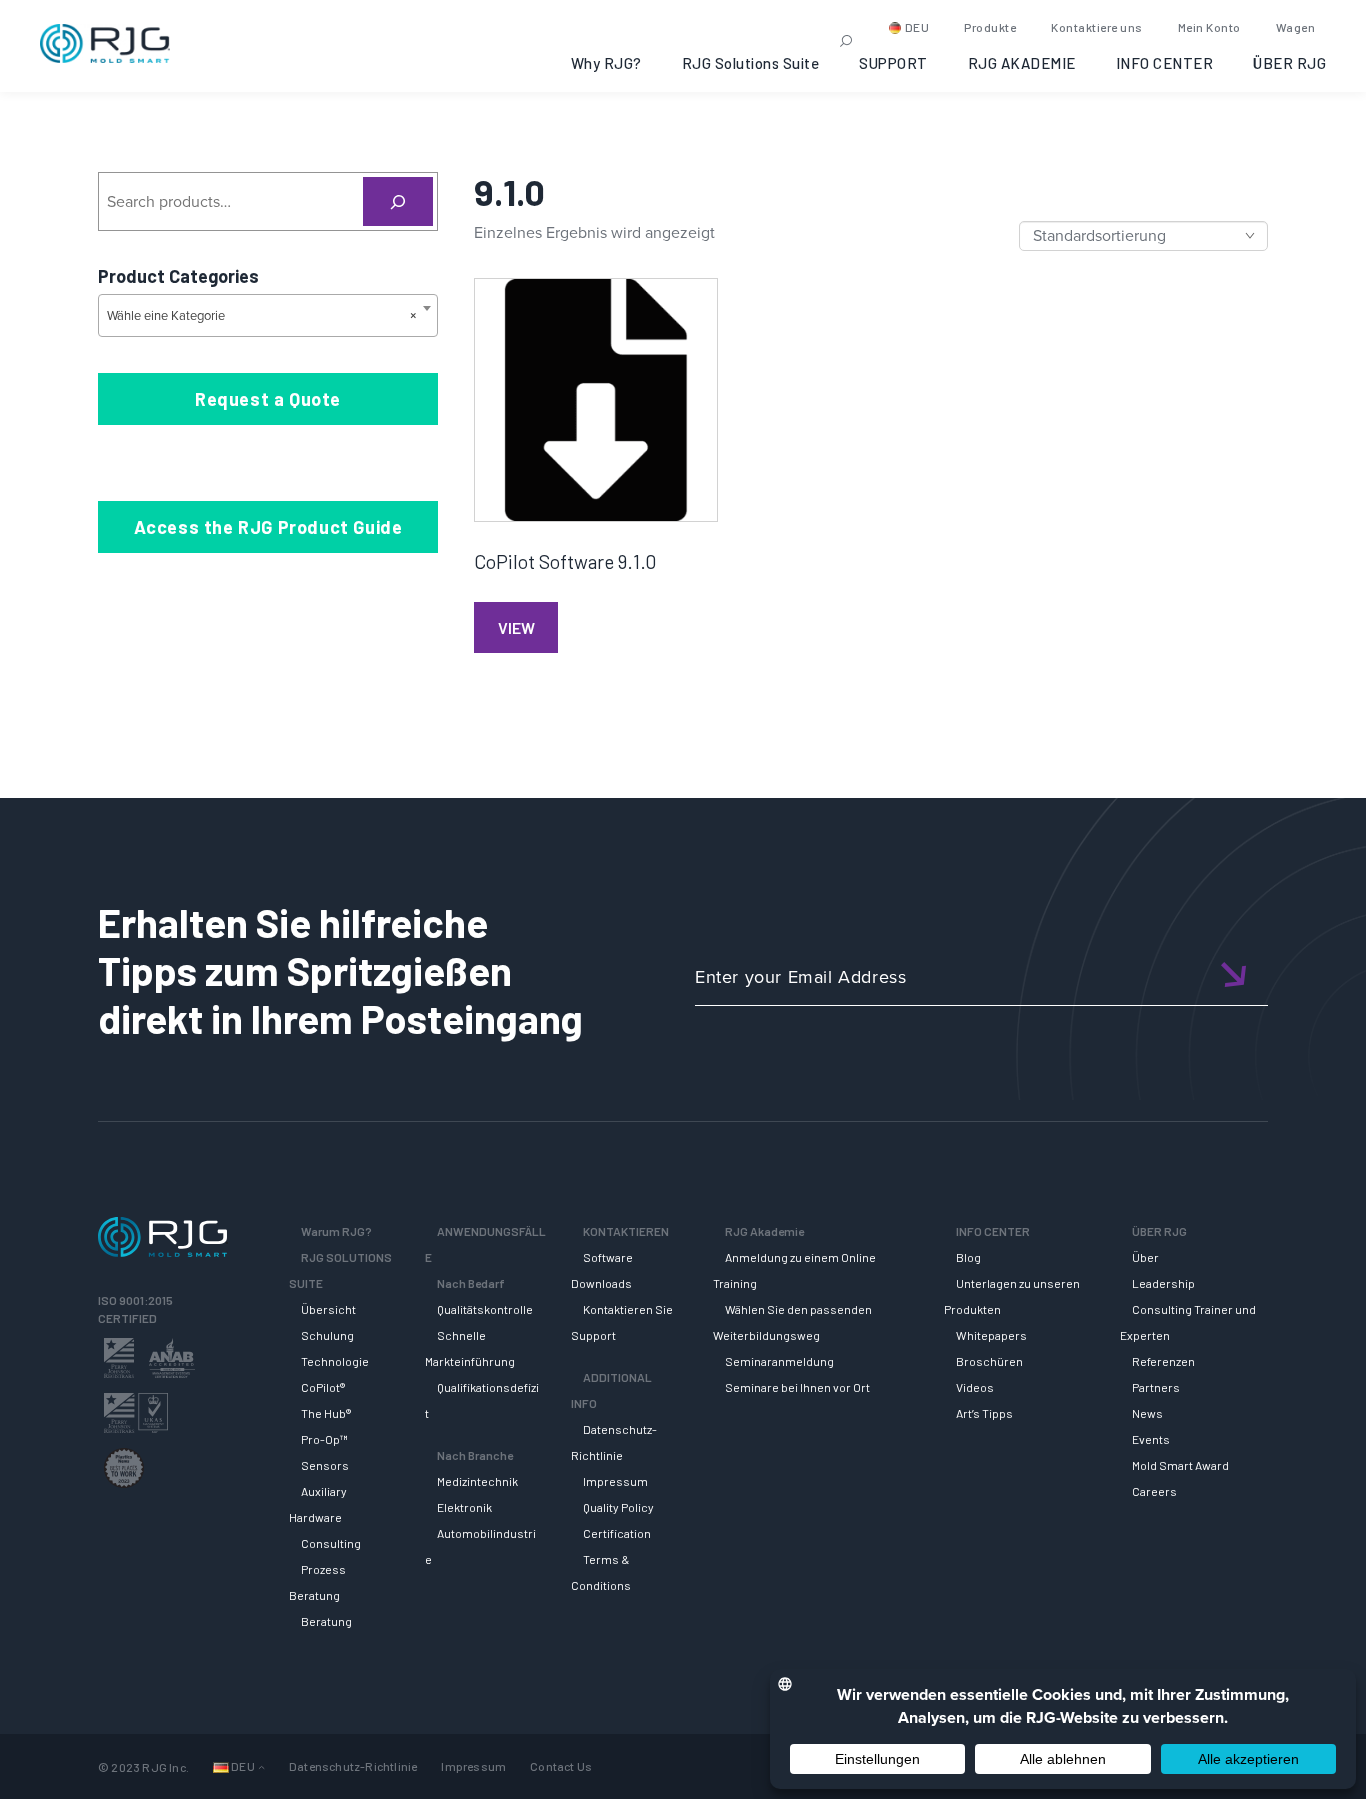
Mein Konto (1209, 27)
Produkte (990, 27)
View (516, 627)
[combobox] (268, 315)
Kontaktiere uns (1097, 27)
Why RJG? (606, 63)
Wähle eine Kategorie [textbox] (262, 315)
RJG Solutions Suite (751, 63)
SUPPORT (893, 63)
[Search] (398, 201)
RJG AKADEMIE (1022, 63)
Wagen (1296, 27)
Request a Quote (268, 399)
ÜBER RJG (1289, 63)
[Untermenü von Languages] (261, 1766)
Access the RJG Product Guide (268, 527)
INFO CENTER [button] (1165, 63)
